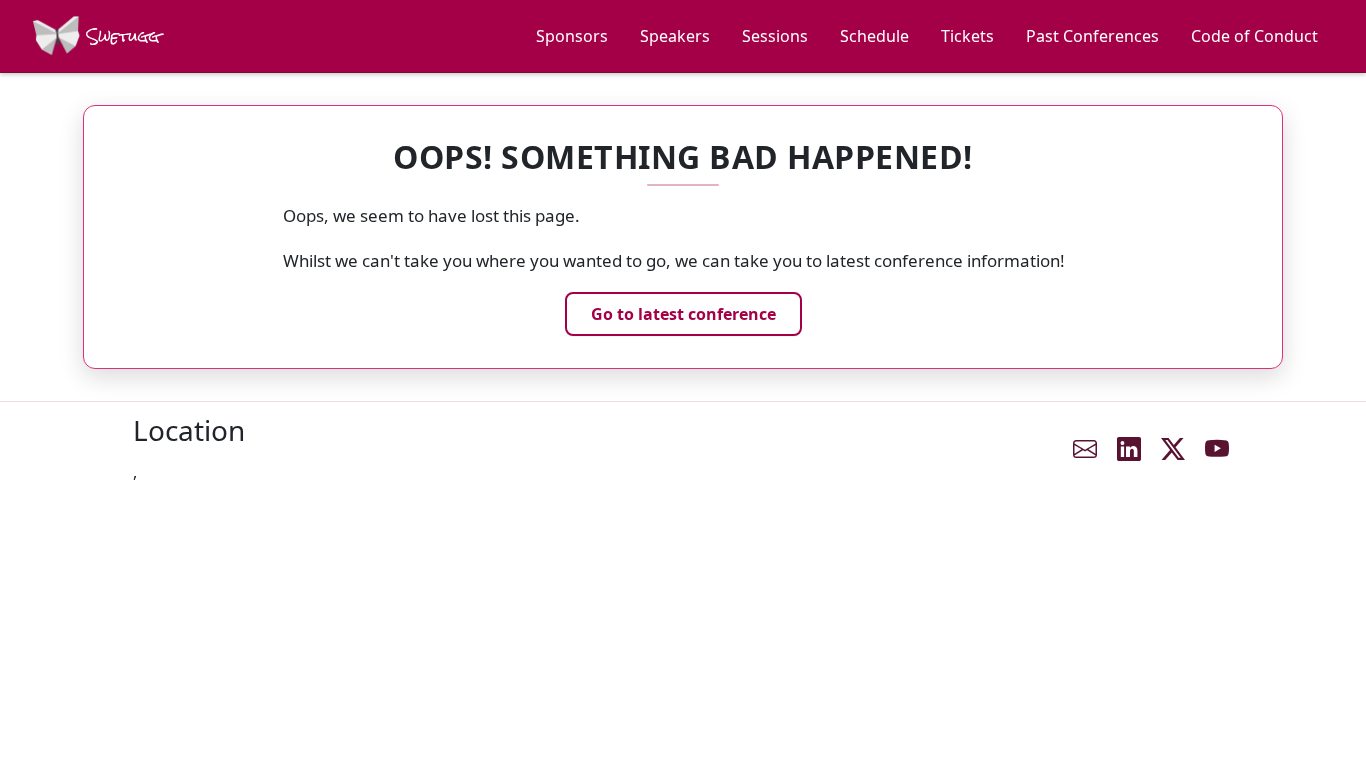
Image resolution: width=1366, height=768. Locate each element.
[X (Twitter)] (1173, 449)
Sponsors (572, 36)
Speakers (675, 36)
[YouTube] (1217, 449)
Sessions (775, 36)
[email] (1085, 449)
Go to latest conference (683, 314)
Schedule (874, 36)
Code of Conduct (1254, 36)
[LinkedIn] (1129, 449)
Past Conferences (1092, 36)
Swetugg (120, 36)
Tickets (967, 36)
